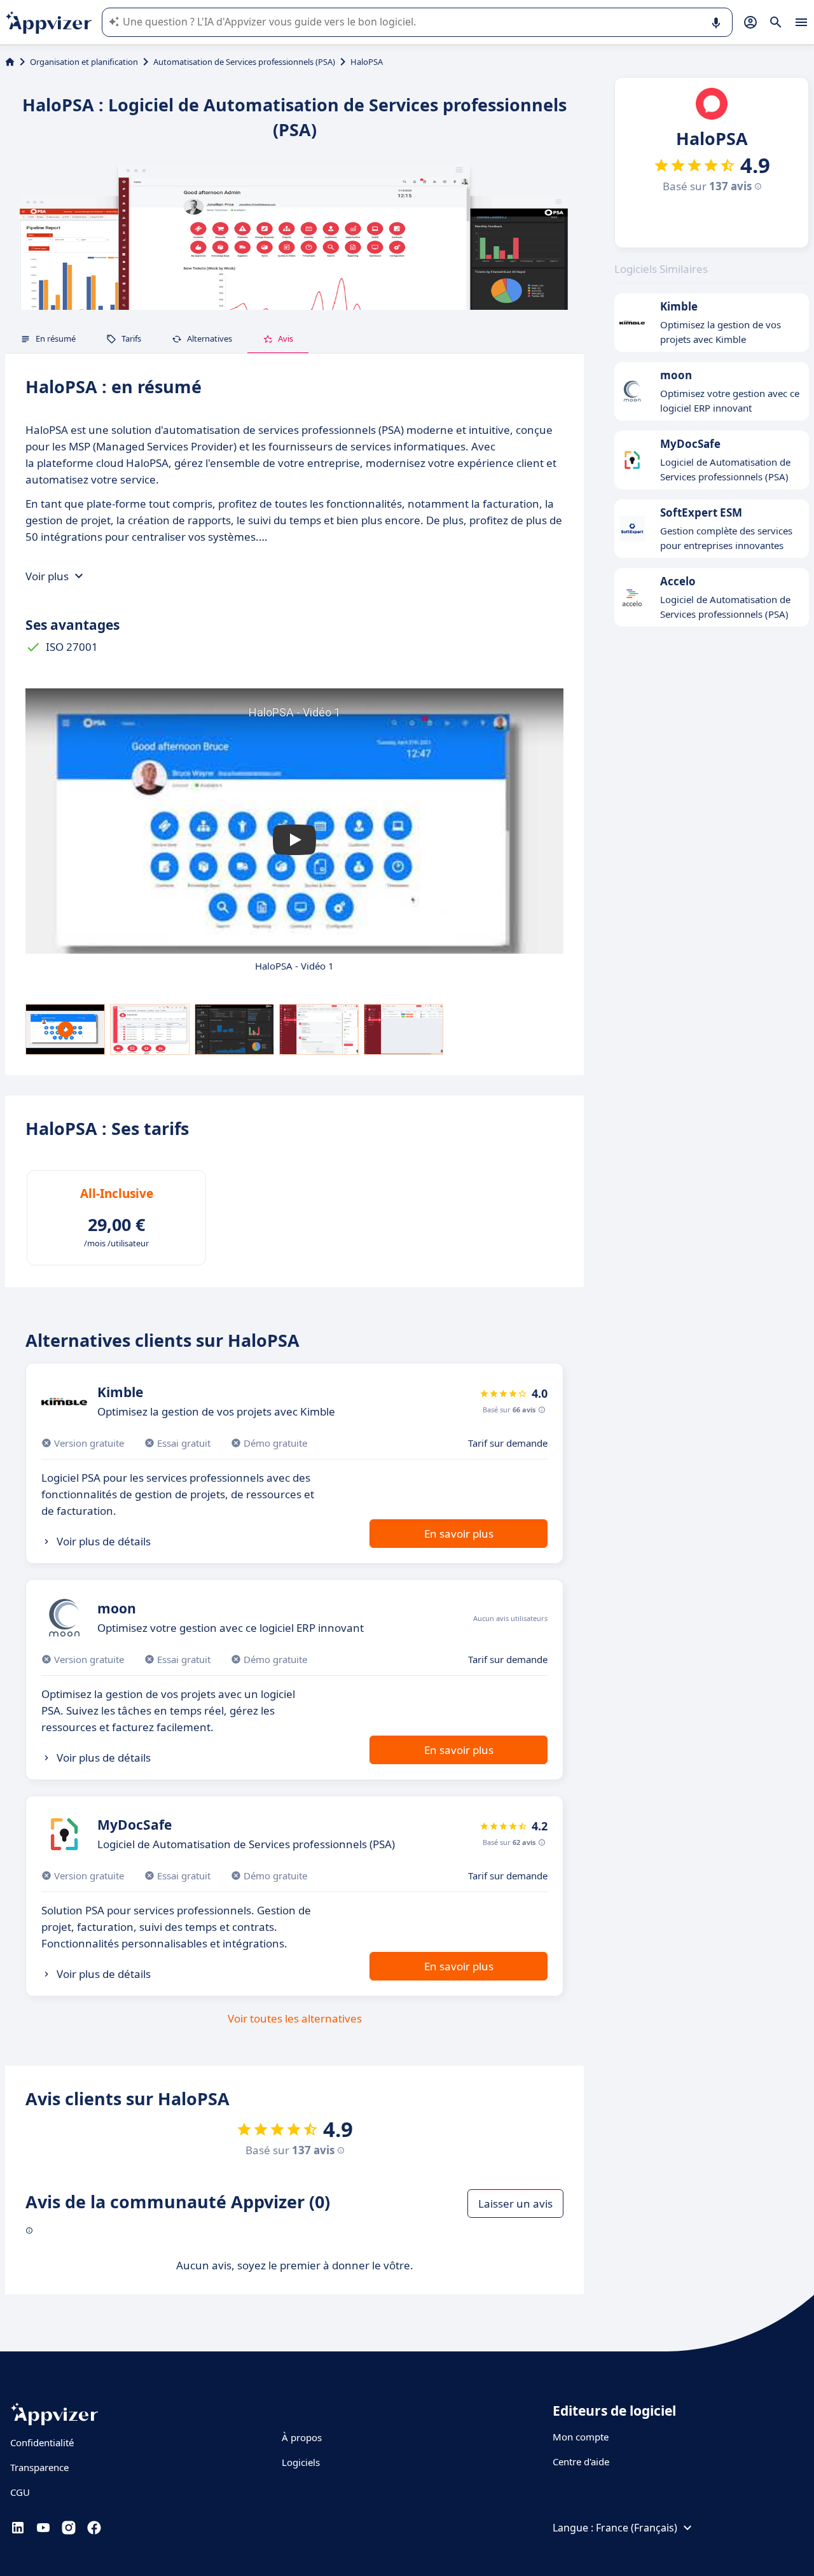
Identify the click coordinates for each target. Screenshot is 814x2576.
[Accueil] (10, 62)
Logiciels (301, 2462)
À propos (302, 2437)
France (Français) (637, 2528)
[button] (294, 840)
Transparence (39, 2467)
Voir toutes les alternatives (295, 2018)
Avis (286, 338)
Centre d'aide (581, 2461)
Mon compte (581, 2437)
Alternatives (210, 338)
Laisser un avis (515, 2204)
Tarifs (131, 338)
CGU (20, 2492)
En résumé (56, 338)
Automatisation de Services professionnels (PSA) (244, 62)
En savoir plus (459, 1534)
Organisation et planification (84, 62)
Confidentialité (42, 2442)
